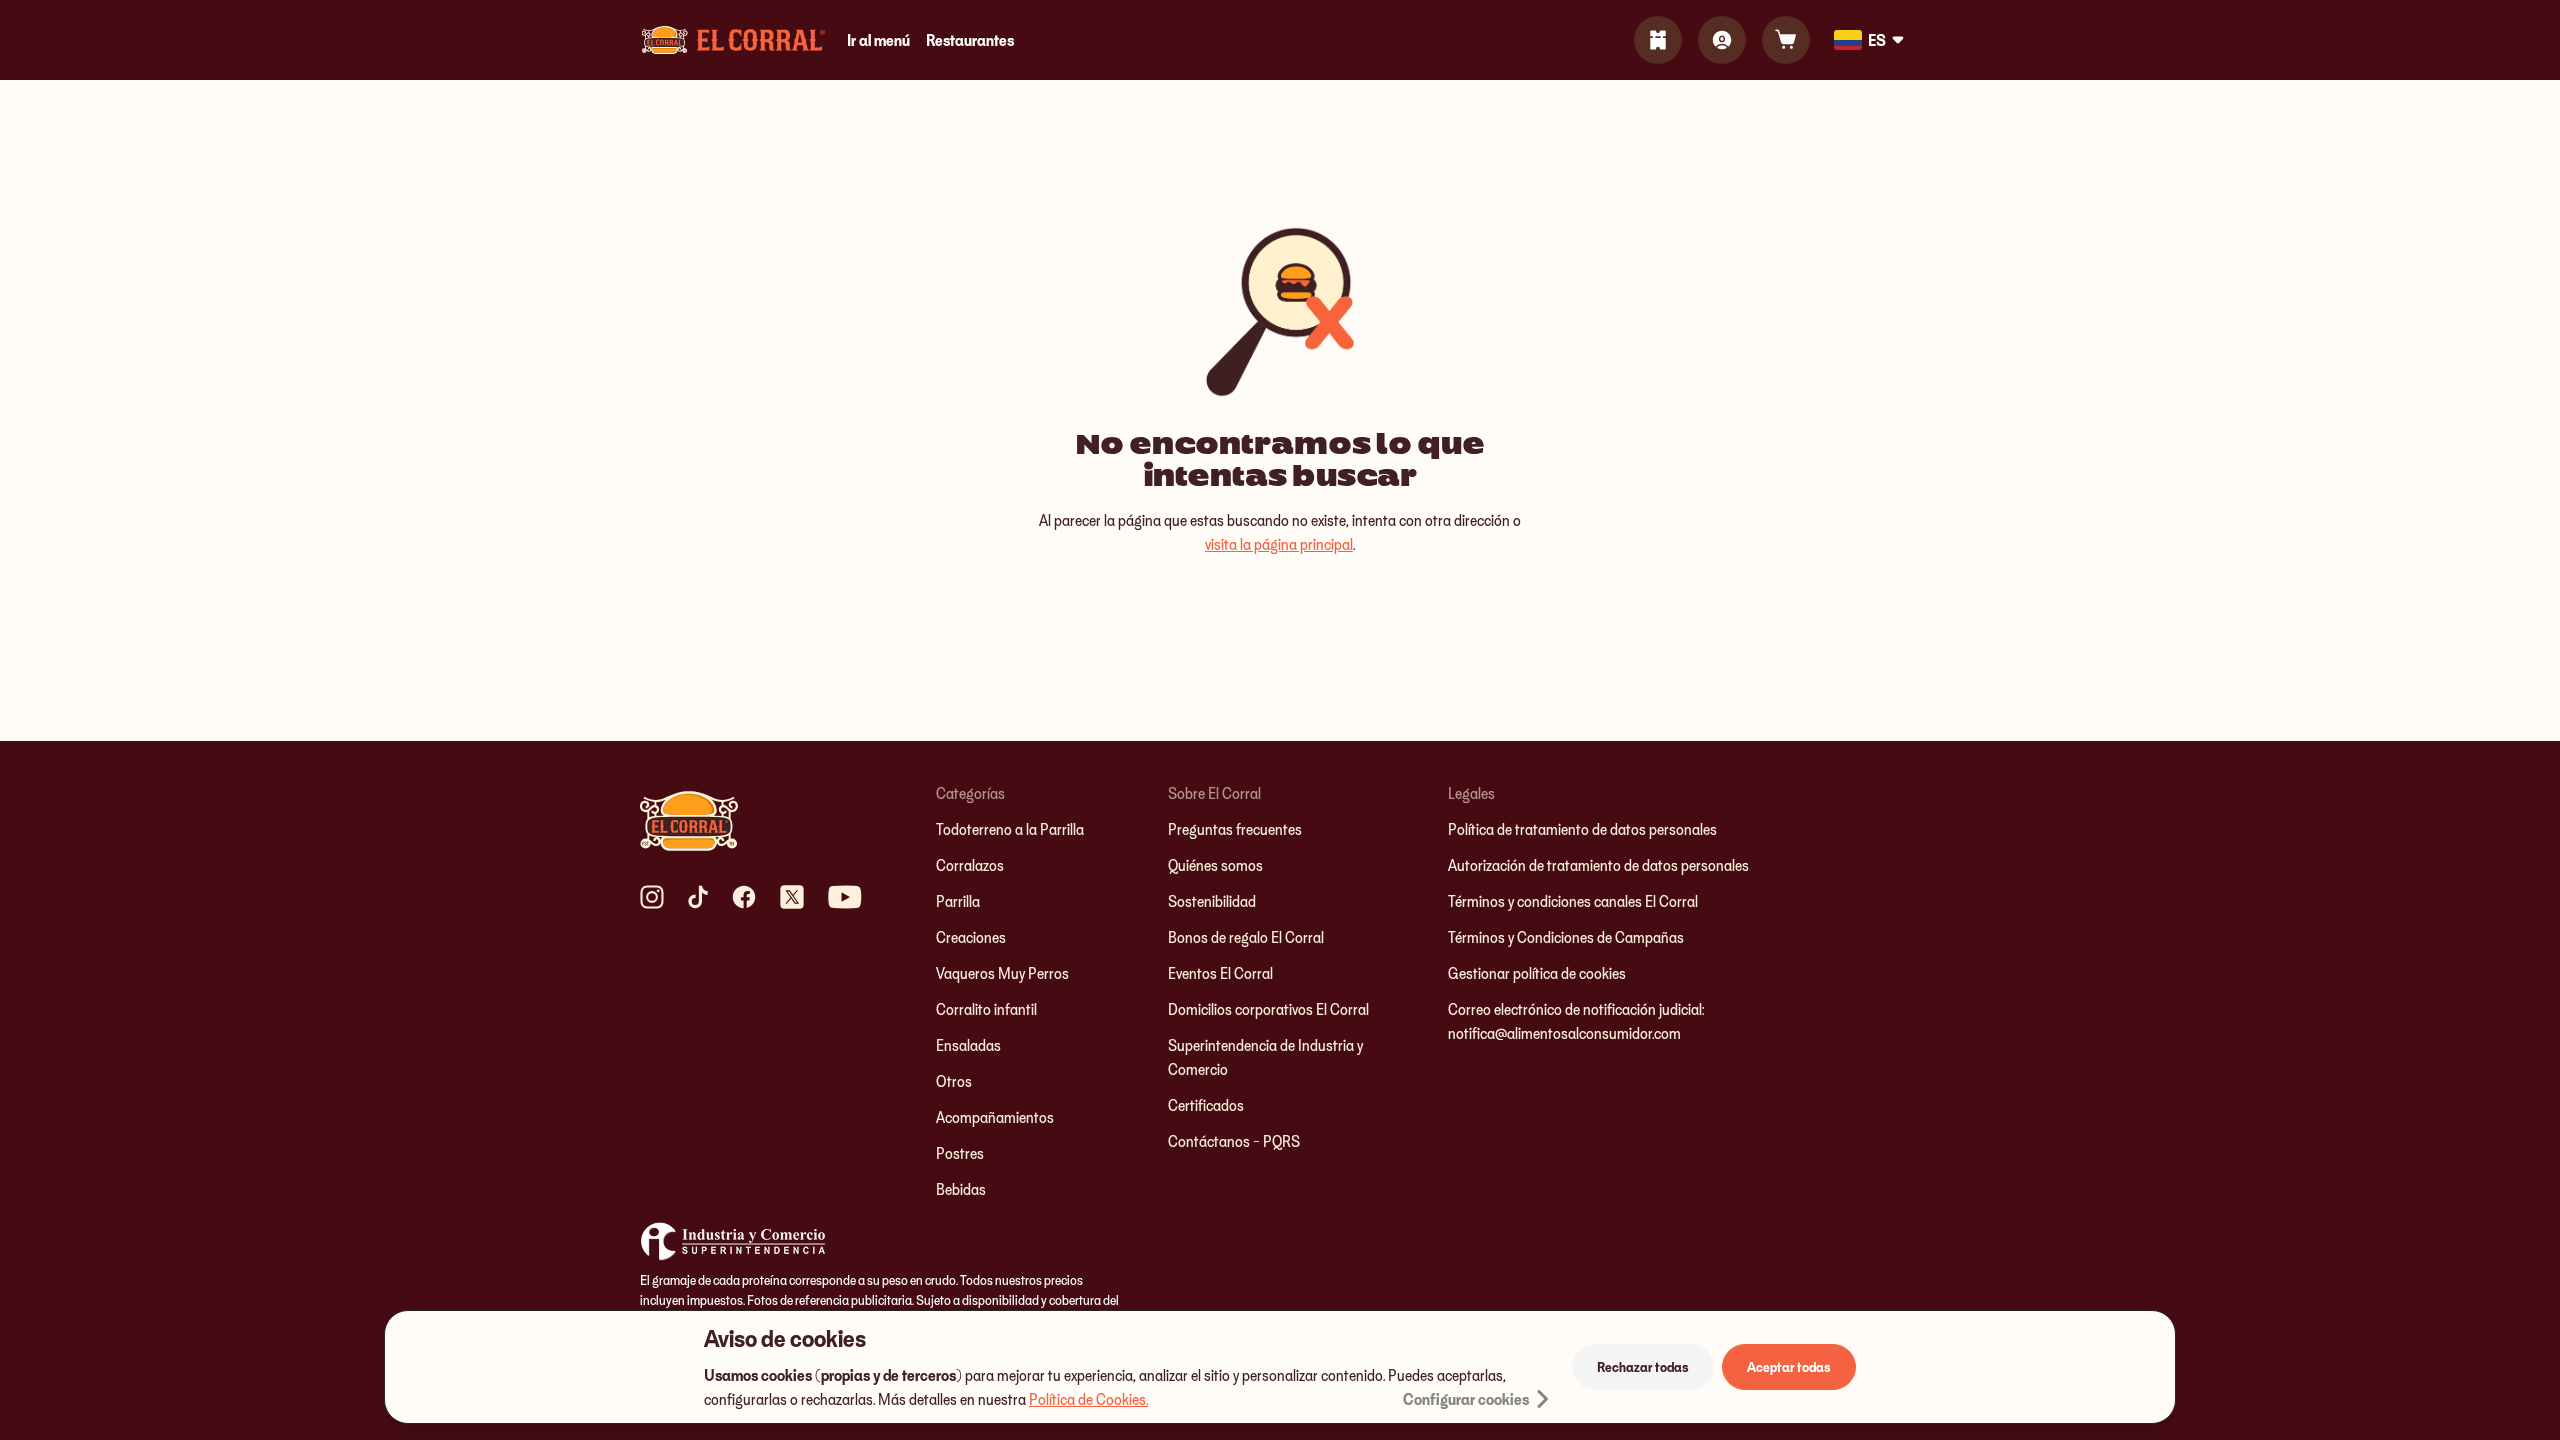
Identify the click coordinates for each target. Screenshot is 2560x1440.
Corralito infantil (986, 1009)
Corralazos (970, 865)
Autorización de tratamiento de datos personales (1598, 865)
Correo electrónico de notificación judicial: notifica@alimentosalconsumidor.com (1576, 1021)
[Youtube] (845, 897)
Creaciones (971, 937)
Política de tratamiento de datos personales (1582, 829)
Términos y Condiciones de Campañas (1566, 937)
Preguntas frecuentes (1235, 829)
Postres (960, 1153)
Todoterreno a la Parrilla (1010, 829)
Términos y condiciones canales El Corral (1573, 901)
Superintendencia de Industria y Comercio (1265, 1057)
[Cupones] (1658, 40)
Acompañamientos (995, 1117)
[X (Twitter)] (792, 897)
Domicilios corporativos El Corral (1268, 1009)
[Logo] (733, 40)
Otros (954, 1081)
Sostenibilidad (1212, 901)
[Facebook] (744, 897)
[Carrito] (1786, 40)
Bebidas (961, 1189)
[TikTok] (698, 897)
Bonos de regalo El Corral (1246, 937)
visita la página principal (1279, 544)
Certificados (1206, 1105)
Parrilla (958, 901)
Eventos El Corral (1220, 973)
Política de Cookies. (1088, 1399)
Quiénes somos (1215, 865)
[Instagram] (652, 897)
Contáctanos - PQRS (1234, 1141)
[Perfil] (1722, 40)
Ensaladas (968, 1045)
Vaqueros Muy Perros (1002, 973)
